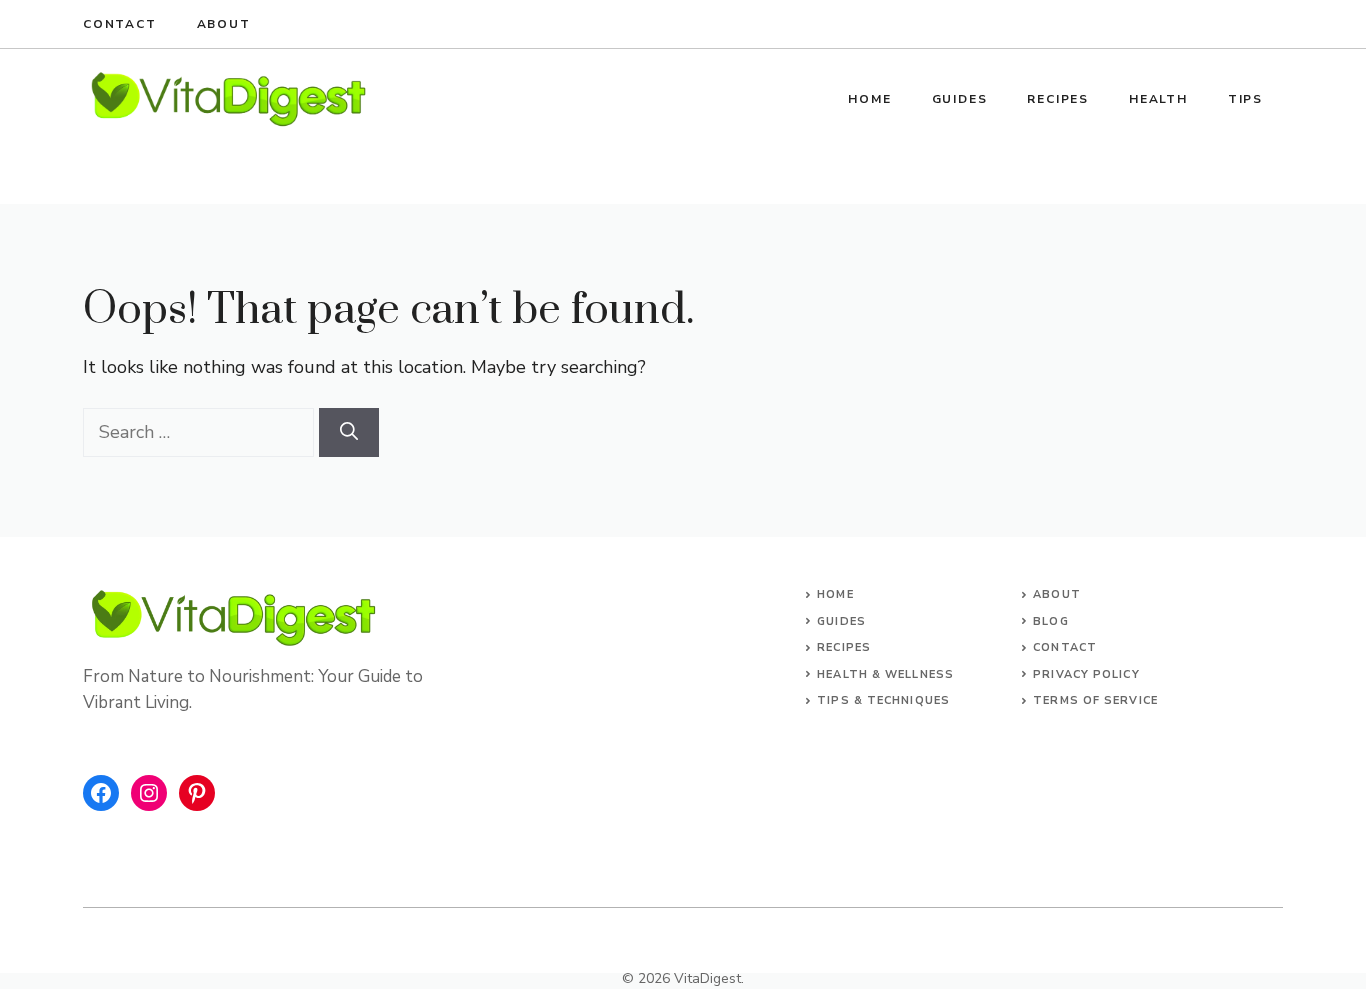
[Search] (349, 432)
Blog (1050, 621)
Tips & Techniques (883, 700)
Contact (120, 24)
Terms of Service (1095, 700)
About (224, 24)
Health (1158, 99)
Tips (1245, 99)
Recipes (1058, 99)
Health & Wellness (885, 674)
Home (869, 99)
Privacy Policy (1086, 674)
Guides (960, 99)
